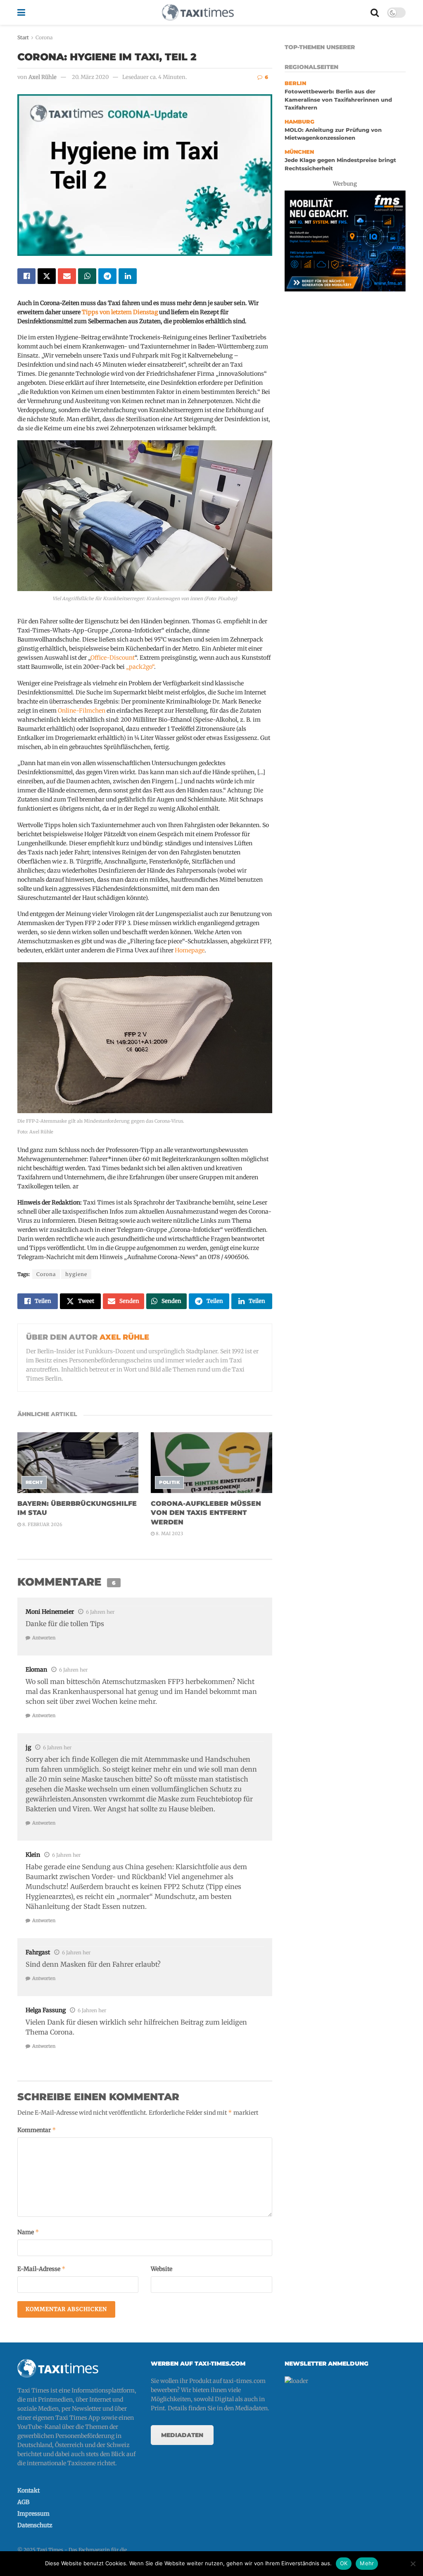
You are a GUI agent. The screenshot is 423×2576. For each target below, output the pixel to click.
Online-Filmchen (82, 711)
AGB (23, 2502)
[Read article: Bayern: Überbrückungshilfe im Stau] (78, 1463)
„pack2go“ (140, 667)
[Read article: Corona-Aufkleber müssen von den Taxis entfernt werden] (211, 1463)
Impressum (33, 2514)
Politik (169, 1482)
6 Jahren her (100, 1612)
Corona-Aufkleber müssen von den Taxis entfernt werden (206, 1513)
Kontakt (29, 2490)
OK (344, 2563)
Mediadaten (182, 2435)
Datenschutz (35, 2525)
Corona (44, 37)
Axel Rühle (43, 77)
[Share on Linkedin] (128, 276)
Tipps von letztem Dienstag (120, 312)
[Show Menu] (21, 12)
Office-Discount (113, 658)
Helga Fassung (46, 2010)
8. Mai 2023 (169, 1534)
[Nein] (413, 2564)
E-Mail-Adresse (42, 2269)
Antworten (44, 1638)
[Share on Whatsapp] (87, 276)
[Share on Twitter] (47, 276)
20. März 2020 (90, 77)
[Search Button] (375, 12)
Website (162, 2269)
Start (23, 37)
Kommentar (37, 2130)
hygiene (76, 1274)
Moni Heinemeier (50, 1612)
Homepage (190, 950)
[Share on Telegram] (107, 276)
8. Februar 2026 (42, 1524)
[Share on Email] (67, 276)
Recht (34, 1482)
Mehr (367, 2563)
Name (28, 2232)
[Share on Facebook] (26, 276)
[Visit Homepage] (198, 12)
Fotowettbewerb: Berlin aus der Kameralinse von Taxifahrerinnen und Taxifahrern (338, 100)
